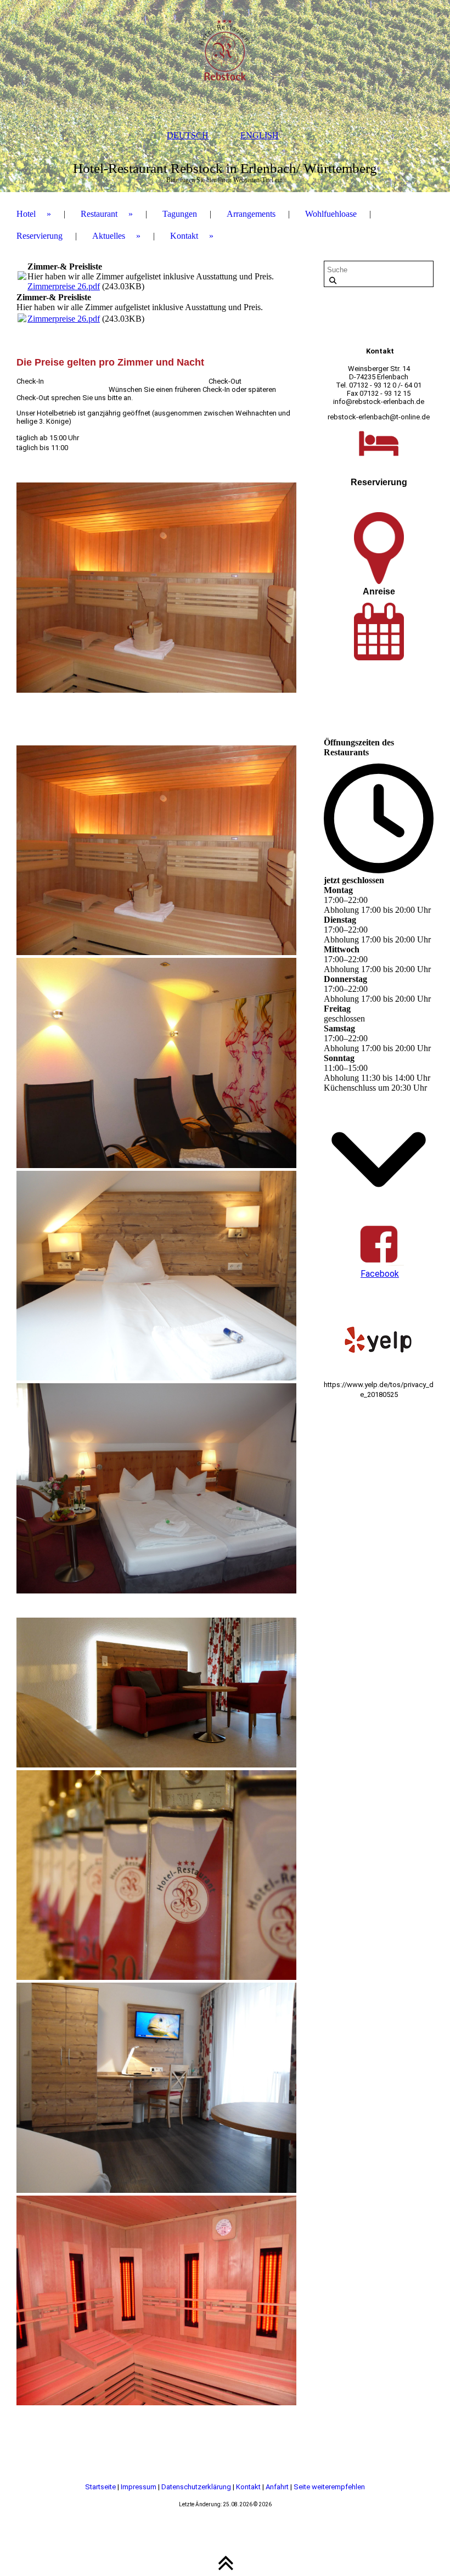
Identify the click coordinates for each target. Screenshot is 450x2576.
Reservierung (40, 236)
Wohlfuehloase (331, 214)
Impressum (139, 2487)
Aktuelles (109, 236)
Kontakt (184, 236)
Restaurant (99, 214)
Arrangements (251, 214)
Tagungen (180, 214)
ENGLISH (260, 135)
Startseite (101, 2487)
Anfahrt (278, 2487)
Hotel (26, 214)
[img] (225, 55)
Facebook (380, 1274)
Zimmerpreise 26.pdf (64, 286)
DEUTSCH (188, 135)
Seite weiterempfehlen (329, 2487)
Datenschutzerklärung (197, 2487)
